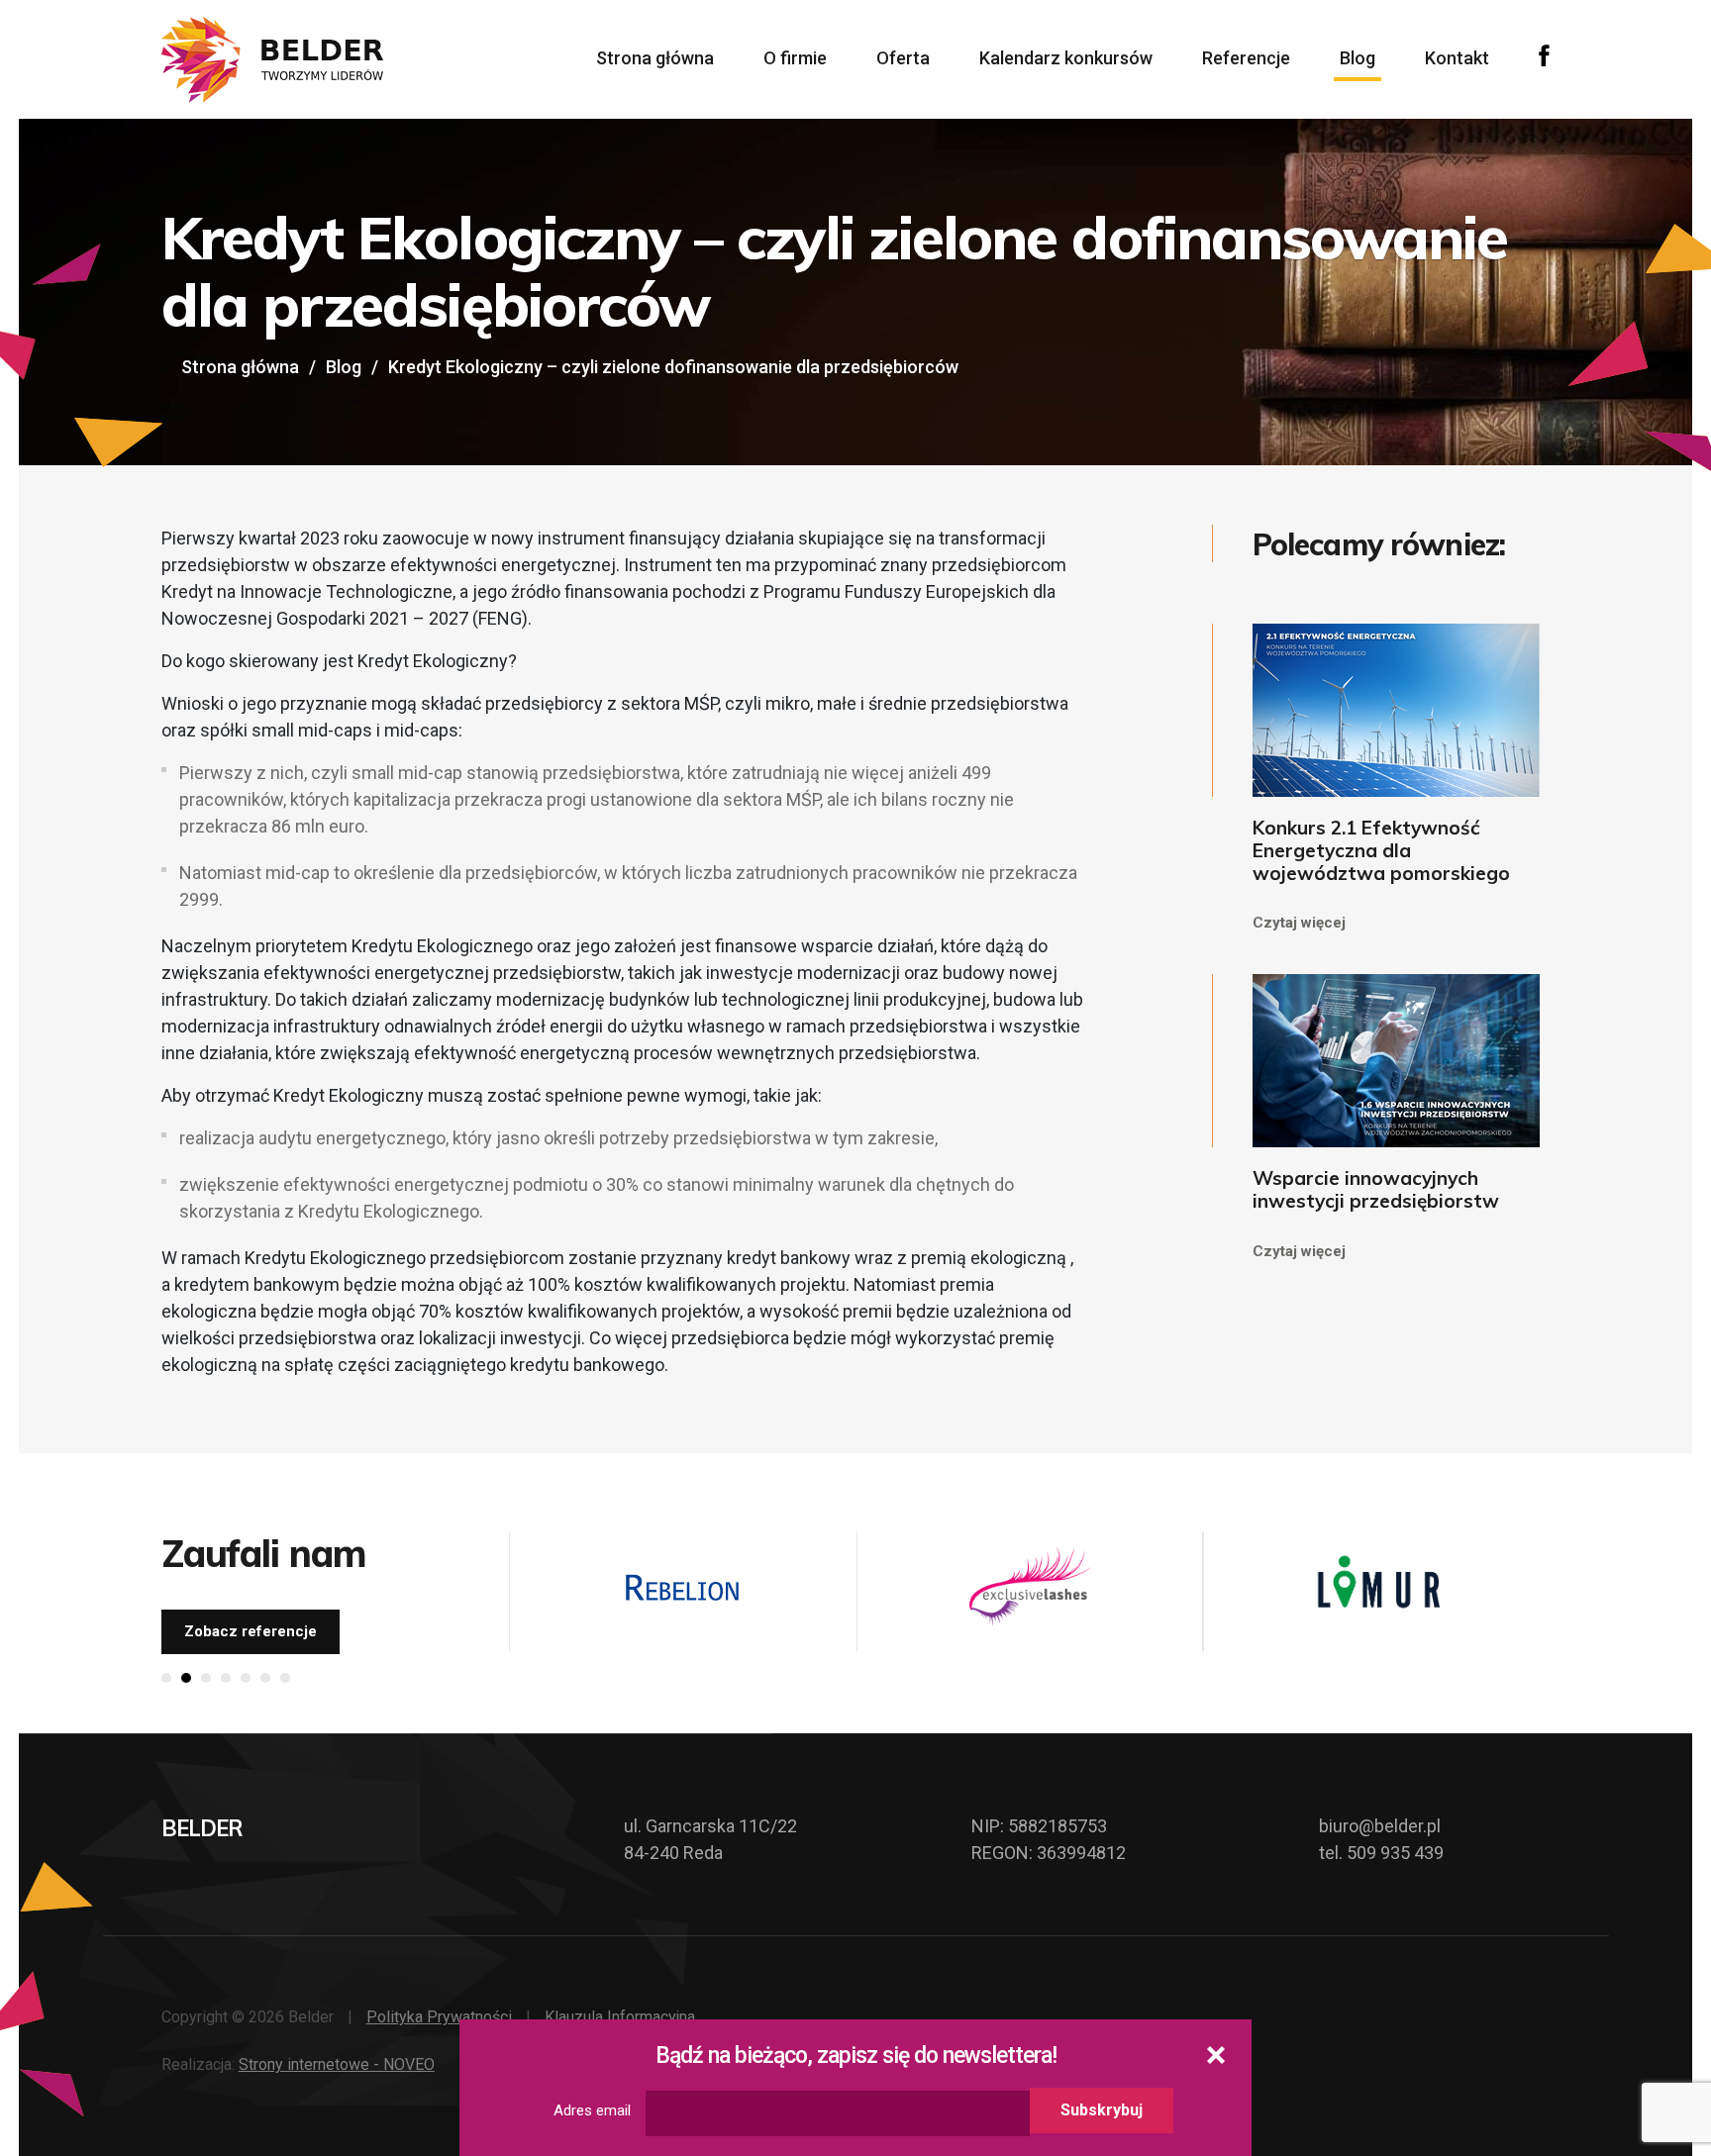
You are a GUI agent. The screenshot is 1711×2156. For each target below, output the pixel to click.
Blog (1358, 58)
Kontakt (1457, 58)
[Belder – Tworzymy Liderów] (272, 60)
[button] (166, 1678)
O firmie (795, 58)
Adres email (592, 2111)
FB (1544, 55)
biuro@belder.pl (1380, 1826)
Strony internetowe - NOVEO (337, 2064)
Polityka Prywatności (439, 2017)
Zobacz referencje (251, 1631)
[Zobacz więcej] (682, 1587)
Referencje (1246, 58)
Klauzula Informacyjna (620, 2017)
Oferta (903, 58)
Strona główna (655, 58)
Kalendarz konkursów (1066, 58)
